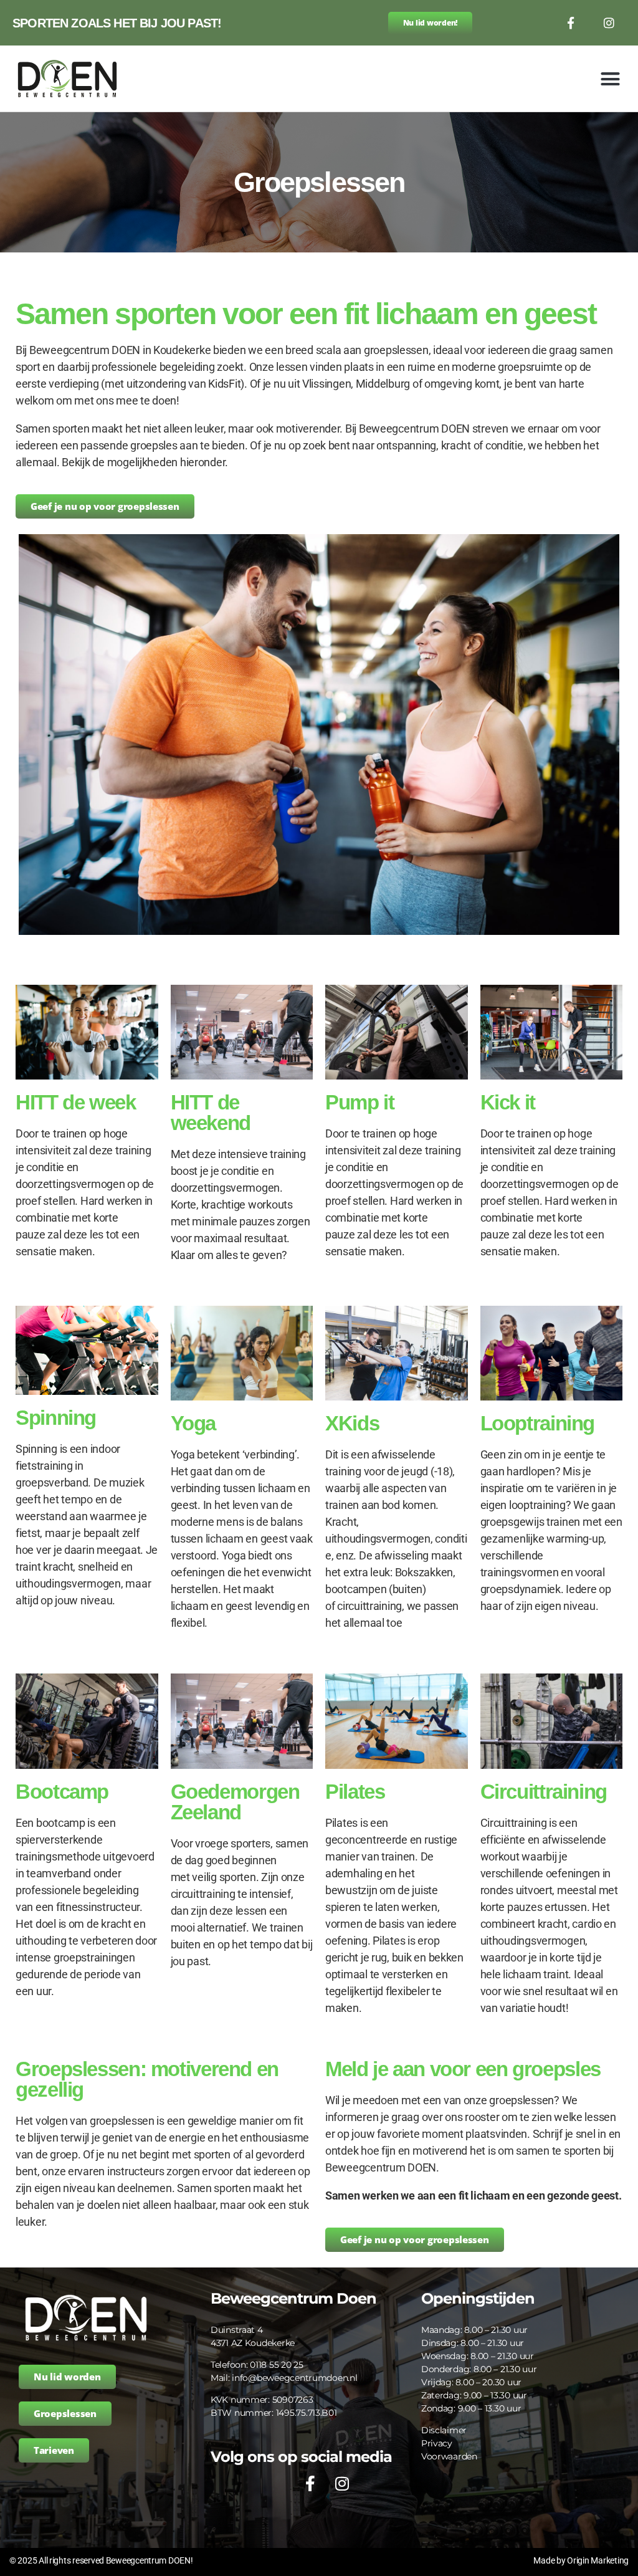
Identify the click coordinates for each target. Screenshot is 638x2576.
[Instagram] (609, 23)
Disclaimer (444, 2430)
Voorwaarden (449, 2456)
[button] (610, 79)
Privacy (437, 2443)
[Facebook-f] (570, 23)
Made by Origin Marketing (581, 2560)
